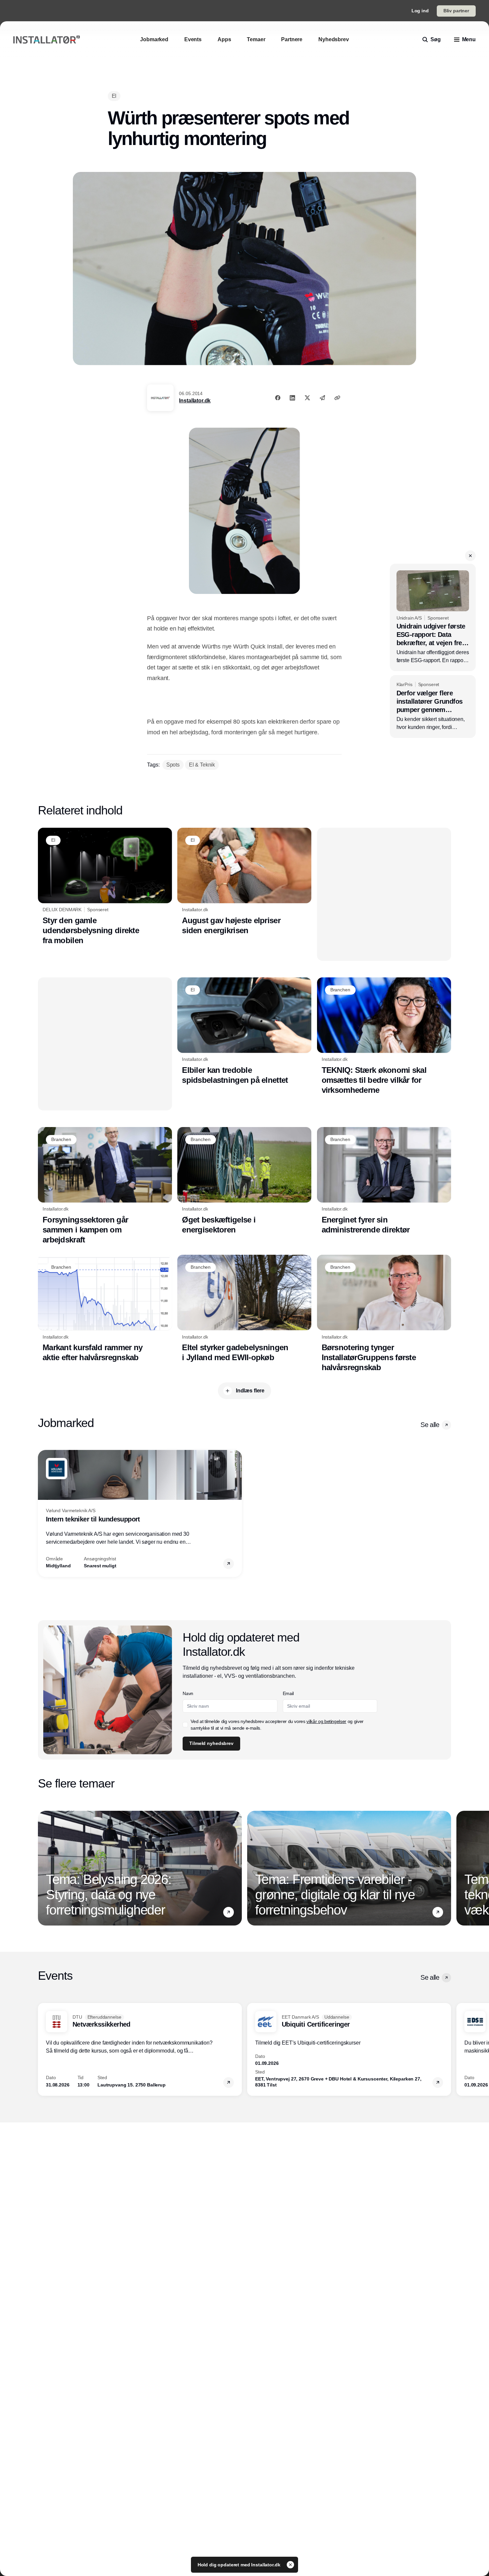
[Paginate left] (43, 1513)
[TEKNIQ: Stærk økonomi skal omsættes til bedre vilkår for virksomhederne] (384, 1036)
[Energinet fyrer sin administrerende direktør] (384, 1181)
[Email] (322, 398)
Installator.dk (195, 401)
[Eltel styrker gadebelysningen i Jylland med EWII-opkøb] (244, 1309)
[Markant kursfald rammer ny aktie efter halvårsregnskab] (105, 1309)
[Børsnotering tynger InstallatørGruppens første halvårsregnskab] (384, 1314)
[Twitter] (307, 398)
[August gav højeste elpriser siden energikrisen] (244, 882)
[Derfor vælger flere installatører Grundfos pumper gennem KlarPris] (433, 707)
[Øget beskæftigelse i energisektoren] (244, 1181)
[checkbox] (185, 1725)
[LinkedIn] (292, 398)
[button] (470, 556)
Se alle (430, 1425)
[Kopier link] (337, 398)
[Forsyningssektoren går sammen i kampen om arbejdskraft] (105, 1186)
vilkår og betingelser (326, 1721)
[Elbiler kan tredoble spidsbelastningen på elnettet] (244, 1031)
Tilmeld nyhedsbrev (211, 1743)
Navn (188, 1693)
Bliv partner (456, 11)
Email (288, 1693)
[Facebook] (278, 398)
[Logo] (47, 40)
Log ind (420, 11)
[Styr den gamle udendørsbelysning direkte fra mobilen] (105, 887)
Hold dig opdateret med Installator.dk (240, 2565)
